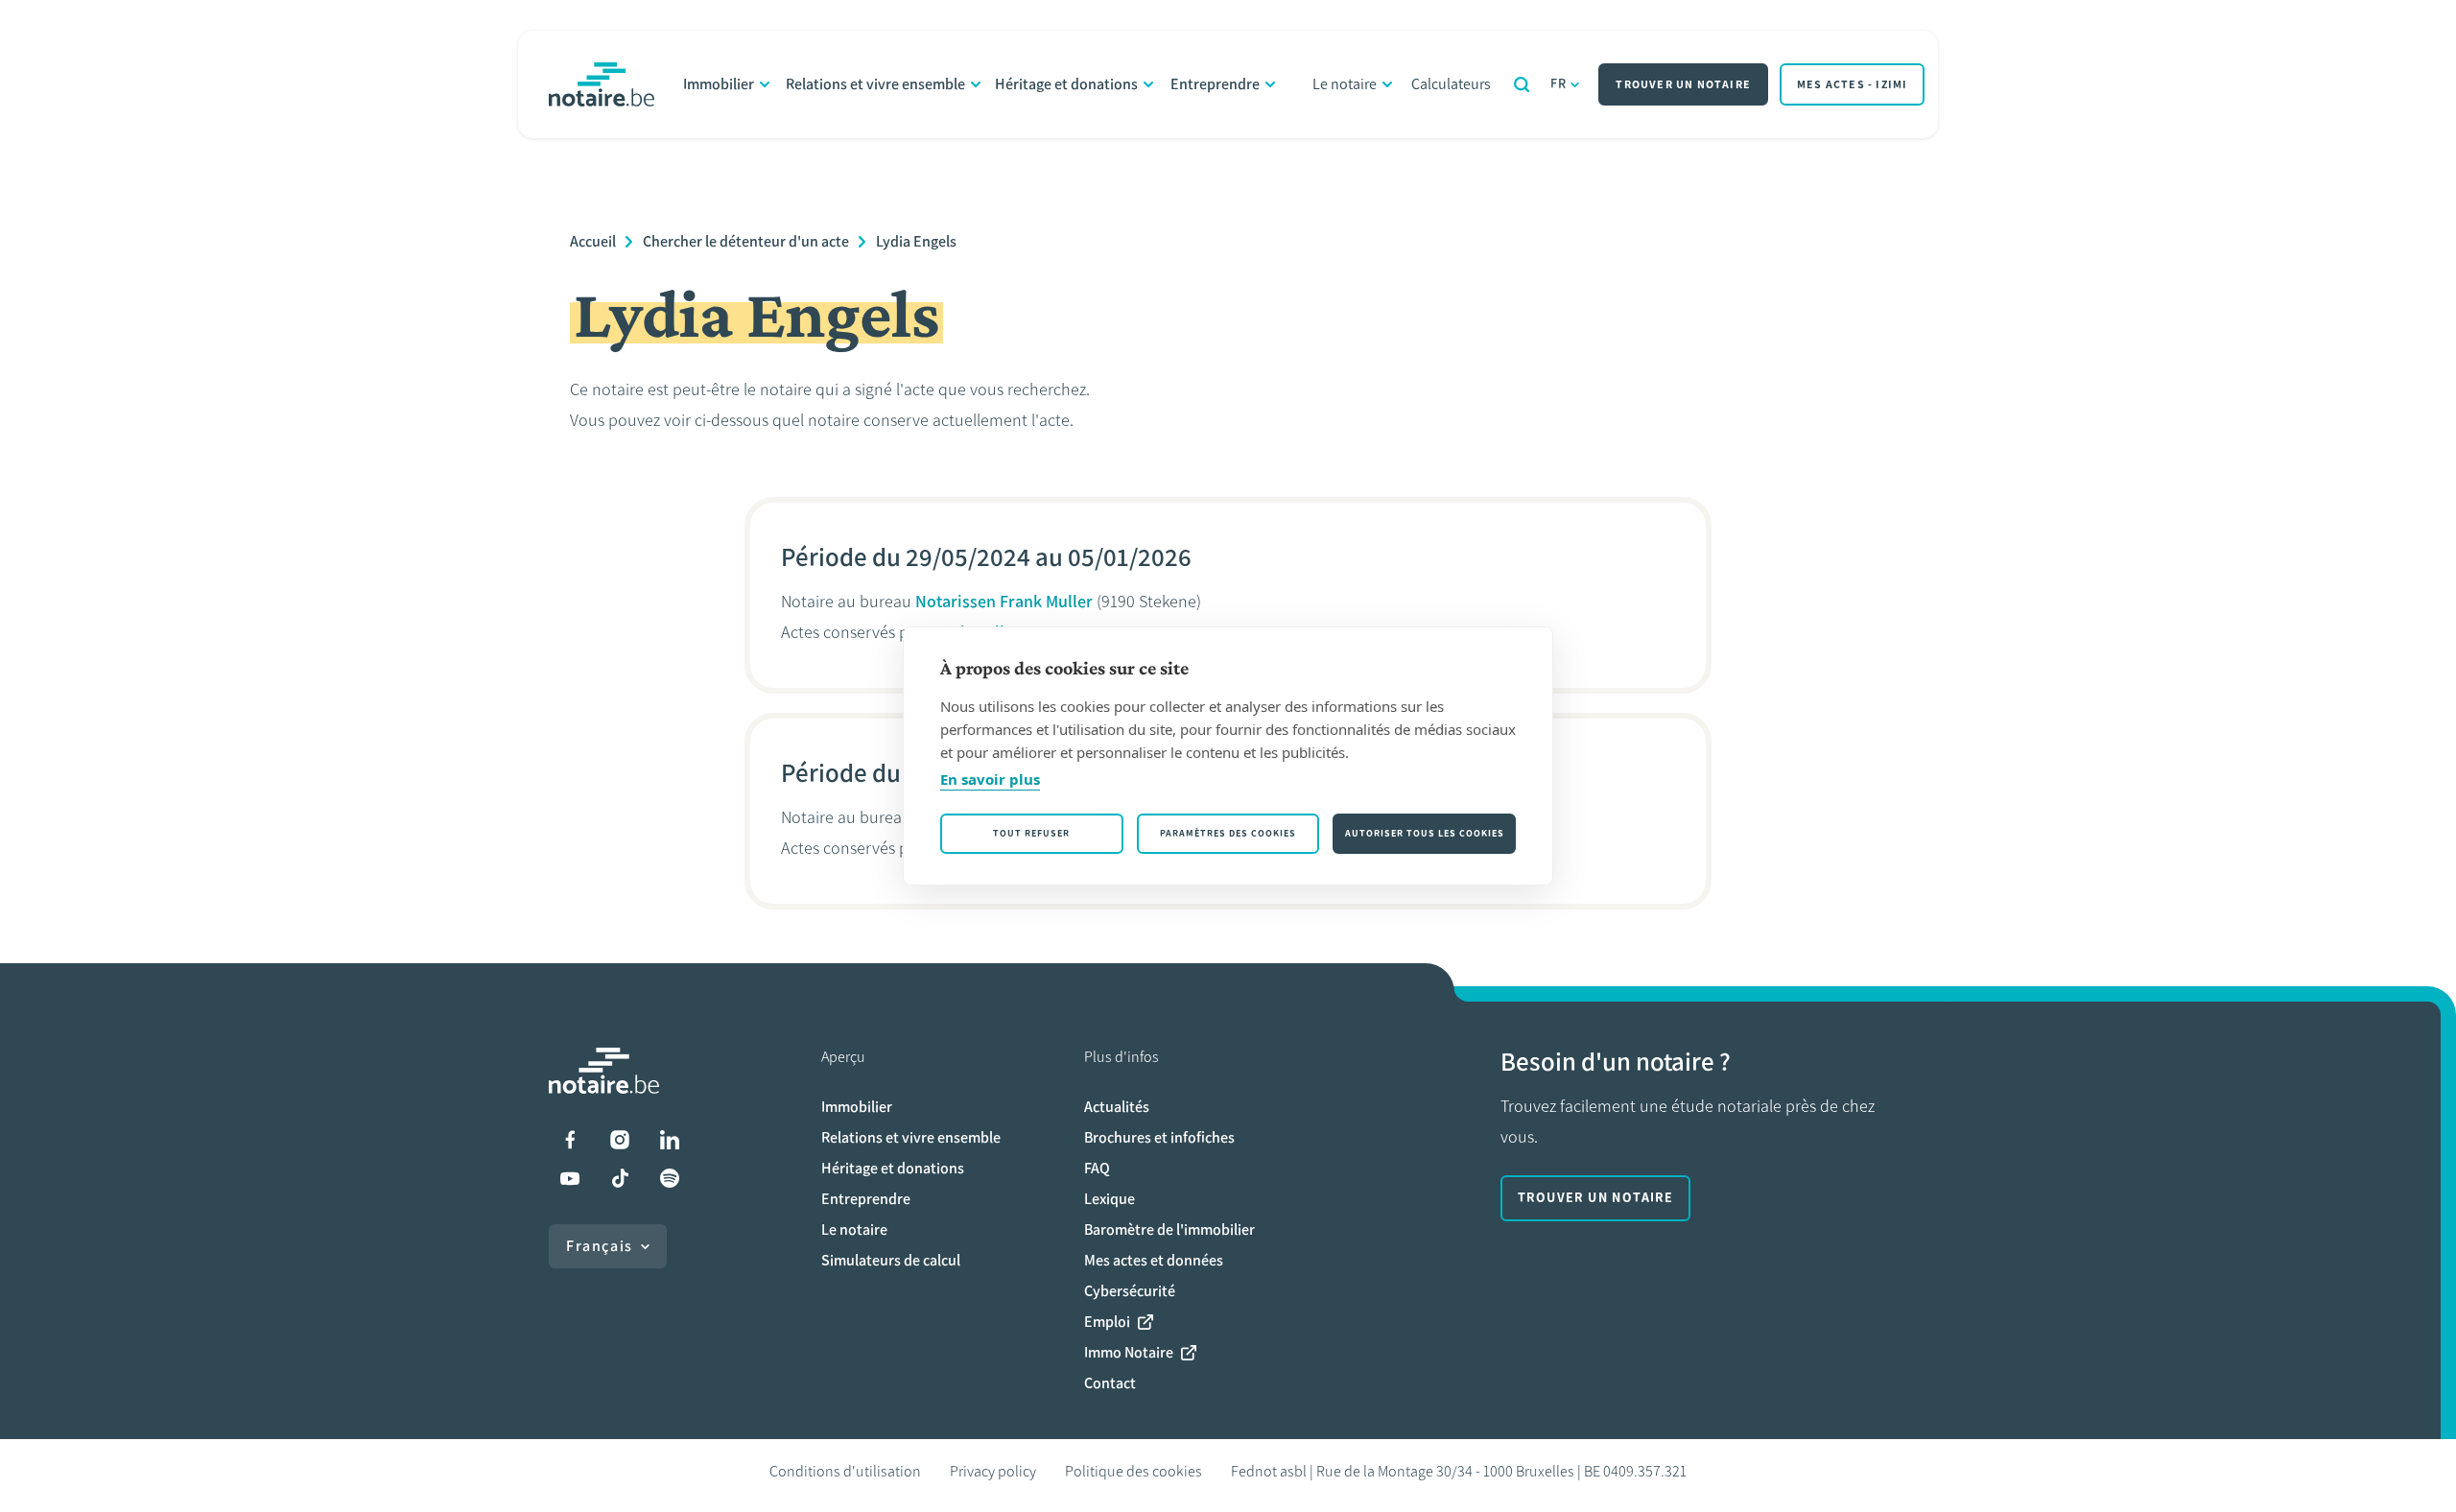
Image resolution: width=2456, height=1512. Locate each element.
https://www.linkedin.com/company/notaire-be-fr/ (670, 1140)
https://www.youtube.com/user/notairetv (570, 1178)
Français (600, 1246)
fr (1559, 84)
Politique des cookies (1134, 1471)
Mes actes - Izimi (1852, 84)
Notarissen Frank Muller (1004, 602)
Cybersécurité (1130, 1291)
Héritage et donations (1066, 84)
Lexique (1110, 1199)
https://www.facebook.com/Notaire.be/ (570, 1140)
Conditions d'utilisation (845, 1471)
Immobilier (719, 84)
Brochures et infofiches (1159, 1137)
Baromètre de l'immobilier (1169, 1229)
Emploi (1107, 1322)
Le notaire (1345, 84)
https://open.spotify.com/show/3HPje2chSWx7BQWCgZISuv (670, 1178)
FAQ (1097, 1168)
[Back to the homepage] (602, 84)
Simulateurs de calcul (891, 1260)
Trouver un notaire (1683, 84)
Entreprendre (1215, 84)
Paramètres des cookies (1228, 833)
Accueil (593, 241)
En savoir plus (990, 779)
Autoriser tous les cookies (1425, 833)
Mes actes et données (1154, 1260)
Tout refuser (1031, 833)
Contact (1110, 1383)
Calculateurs (1451, 84)
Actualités (1117, 1107)
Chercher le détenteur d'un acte (746, 241)
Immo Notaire (1129, 1352)
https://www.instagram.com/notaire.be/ (620, 1140)
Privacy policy (993, 1471)
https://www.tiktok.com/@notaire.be (620, 1178)
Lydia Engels (916, 241)
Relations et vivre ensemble (875, 84)
